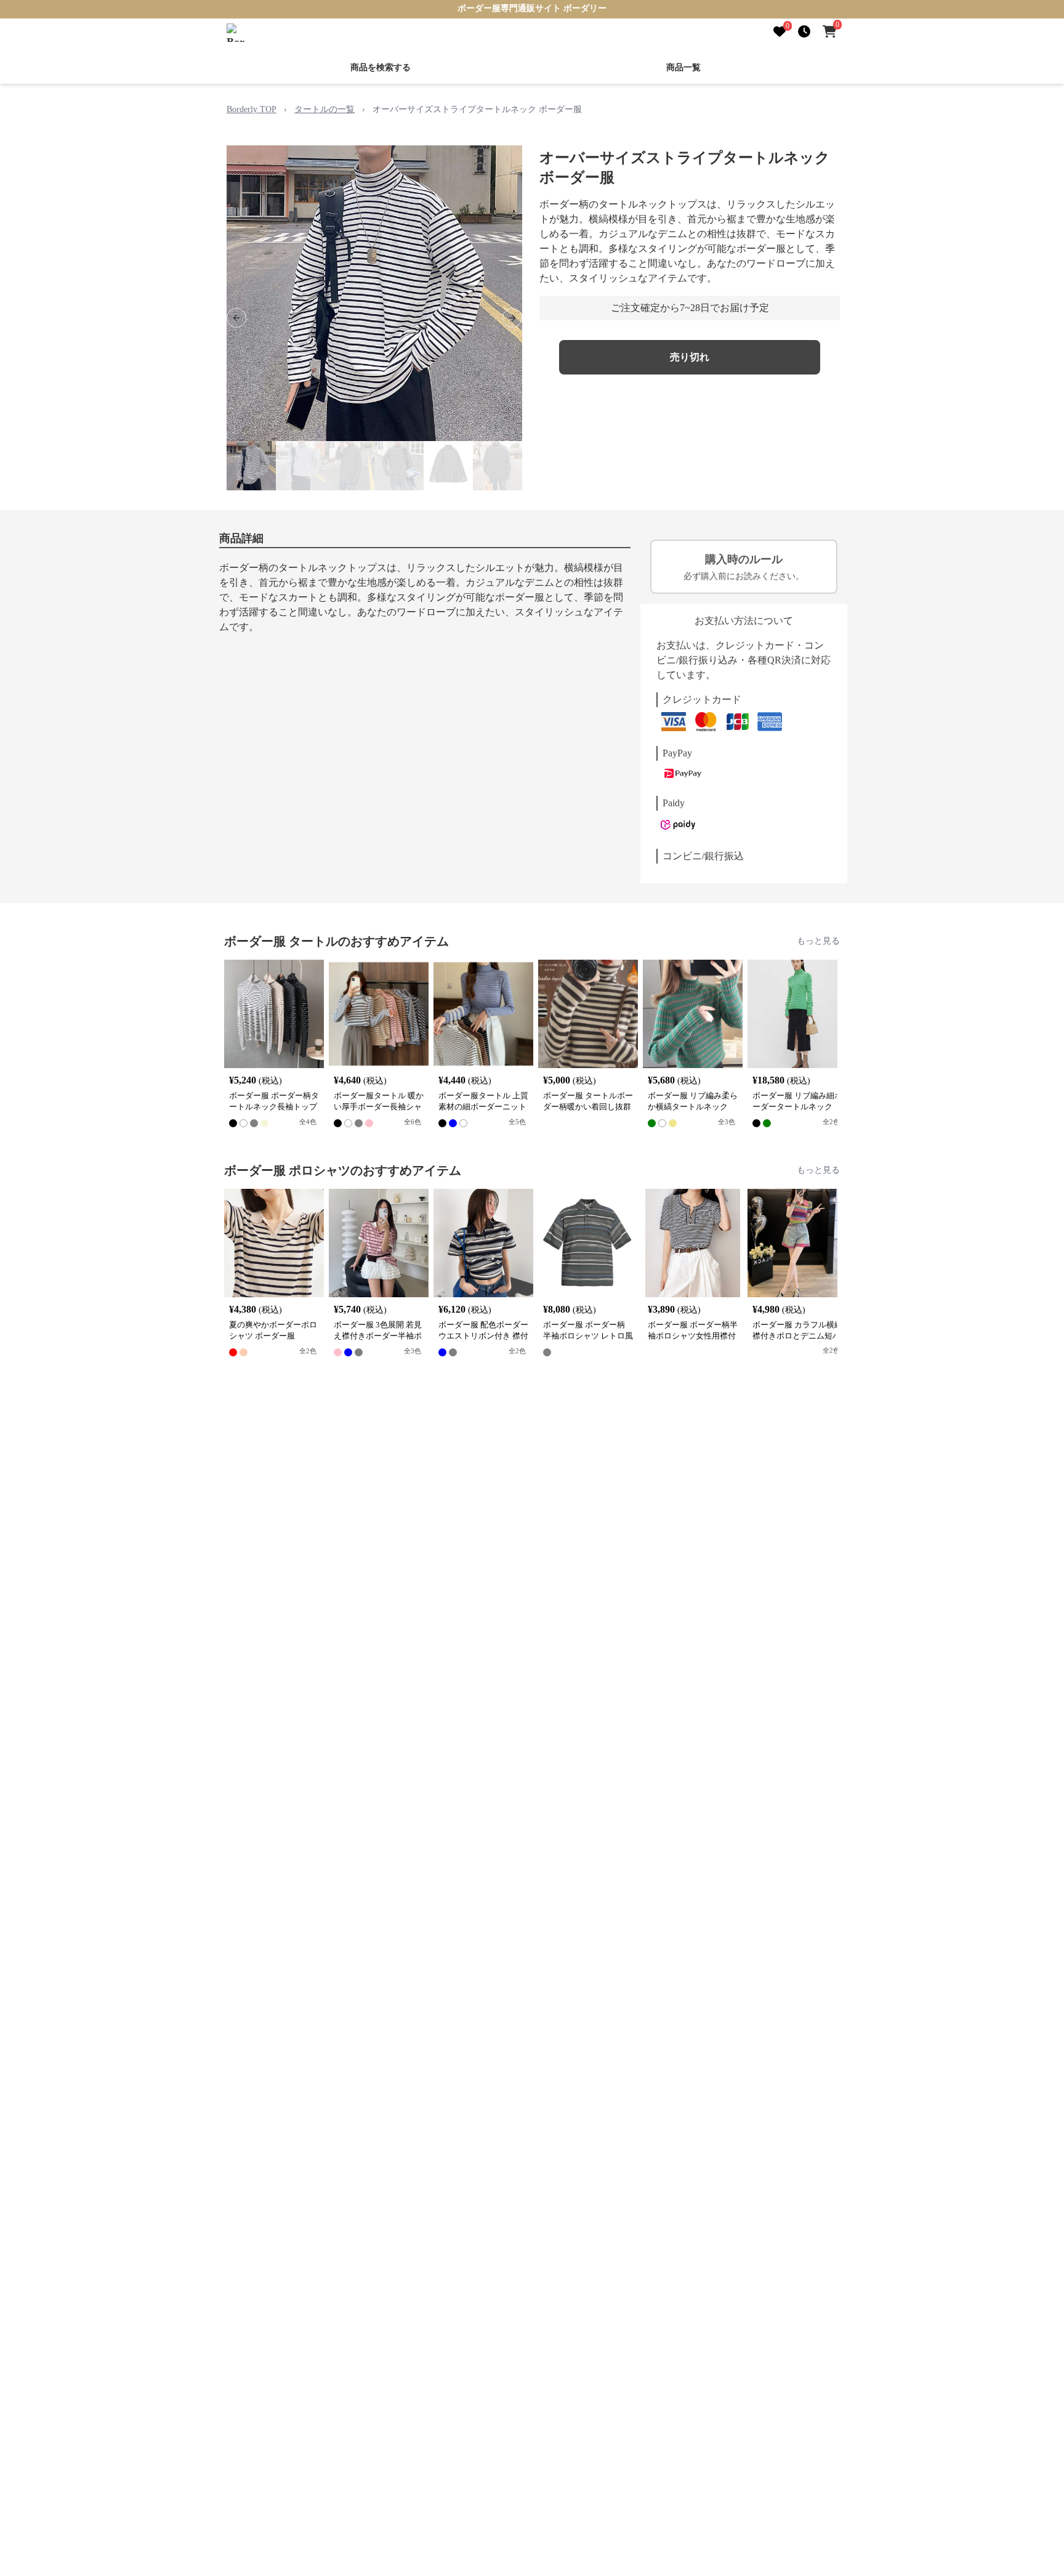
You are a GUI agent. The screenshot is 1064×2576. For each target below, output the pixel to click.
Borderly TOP (252, 109)
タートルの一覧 (324, 109)
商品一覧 (683, 67)
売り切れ (690, 357)
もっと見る (818, 941)
